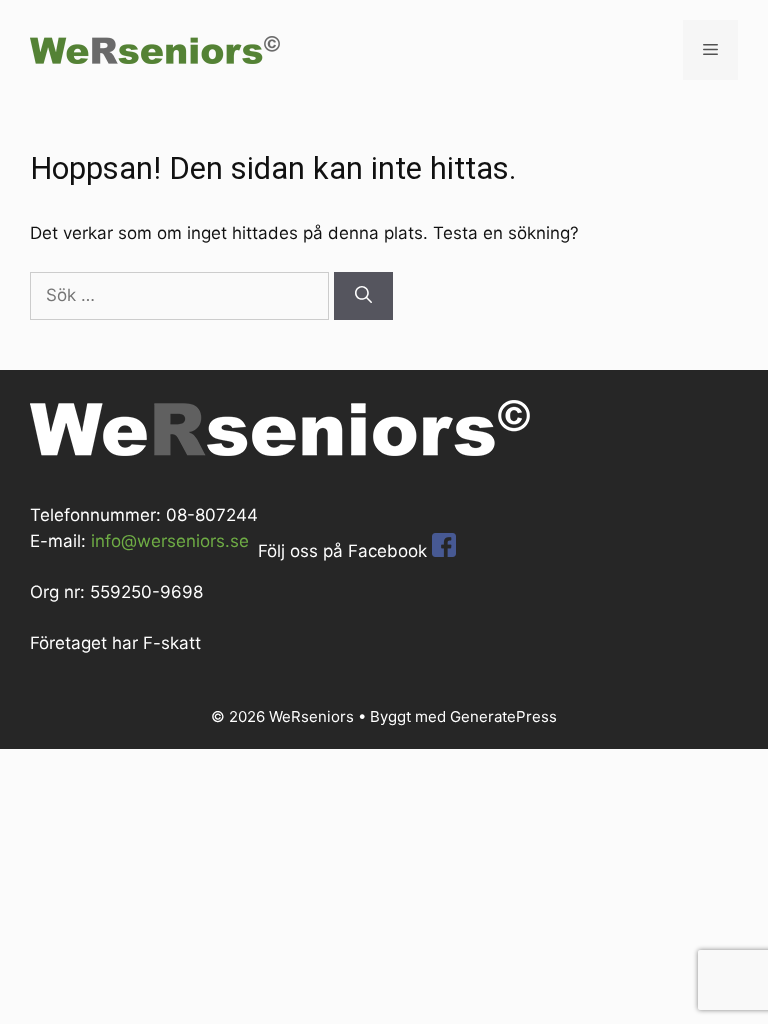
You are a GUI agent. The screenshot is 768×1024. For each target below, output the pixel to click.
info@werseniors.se (170, 541)
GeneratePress (503, 716)
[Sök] (363, 296)
